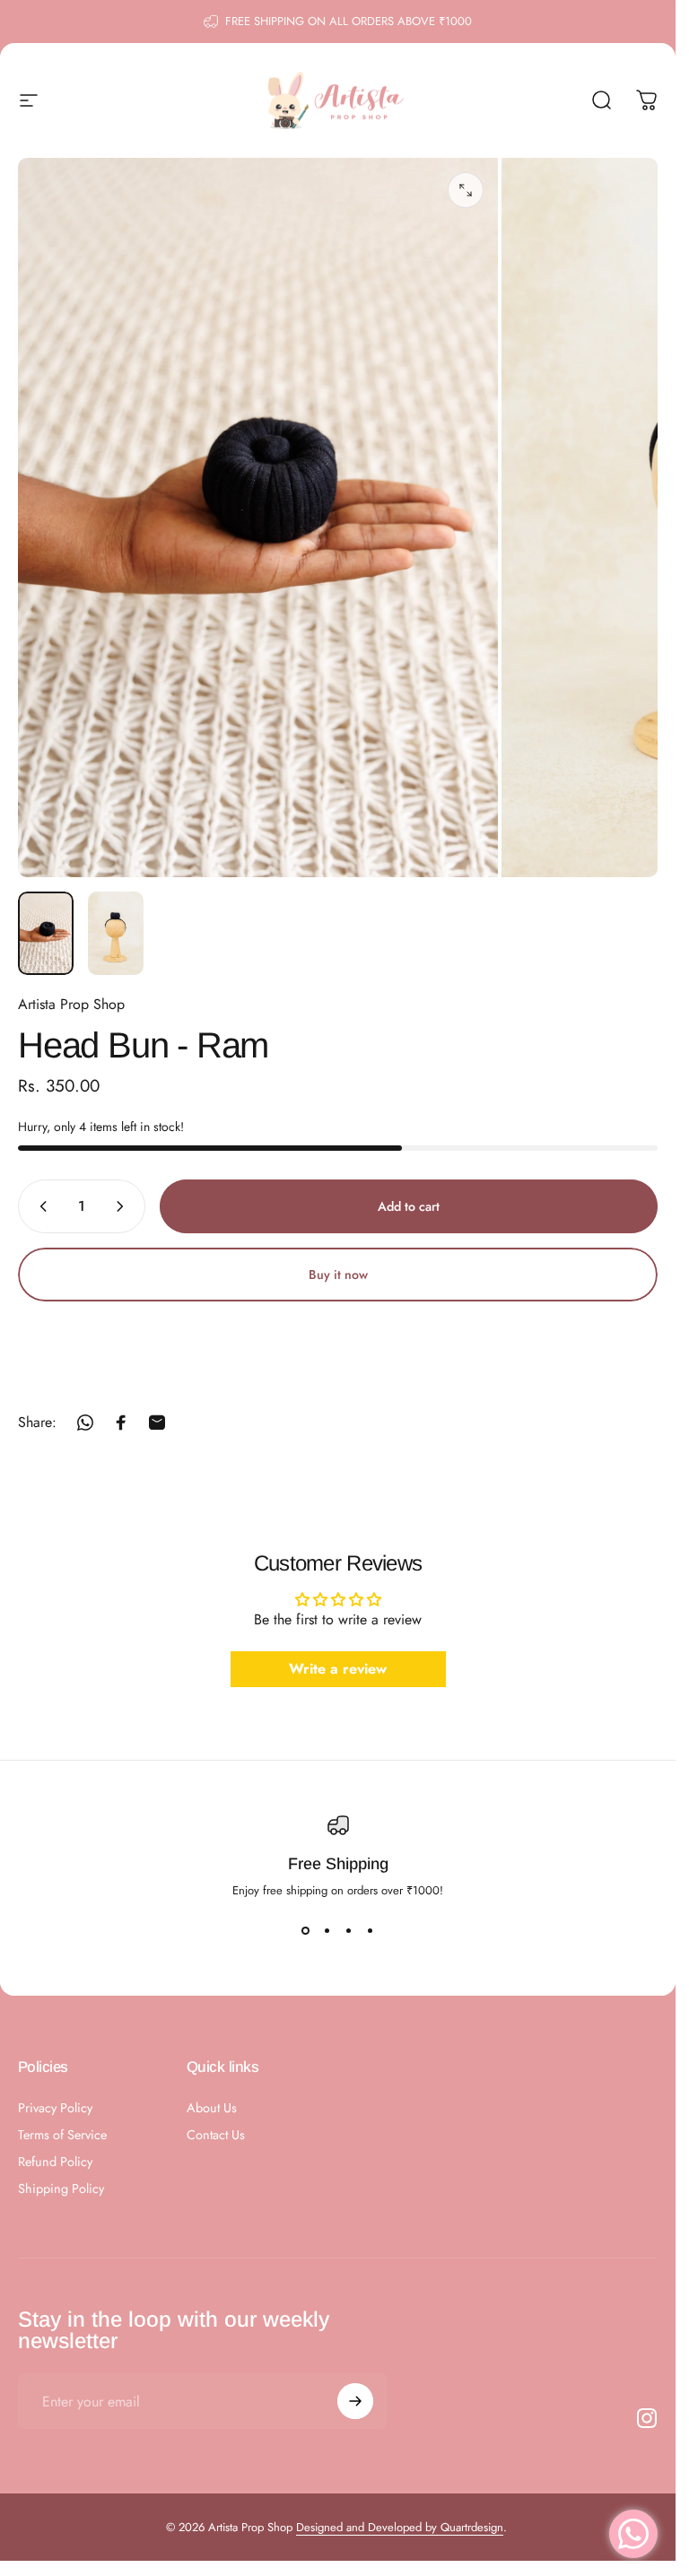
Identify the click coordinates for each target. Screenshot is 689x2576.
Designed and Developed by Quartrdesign (400, 2527)
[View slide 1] (306, 1931)
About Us (212, 2108)
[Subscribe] (355, 2401)
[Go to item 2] (116, 933)
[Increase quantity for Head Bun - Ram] (124, 1206)
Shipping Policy (61, 2189)
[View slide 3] (349, 1931)
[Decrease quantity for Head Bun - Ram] (39, 1206)
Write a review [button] (338, 1670)
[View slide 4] (371, 1931)
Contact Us (216, 2135)
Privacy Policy (55, 2108)
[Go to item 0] (46, 933)
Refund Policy (55, 2162)
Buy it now (338, 1275)
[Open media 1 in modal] (466, 190)
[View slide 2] (327, 1931)
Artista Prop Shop (71, 1004)
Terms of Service (62, 2135)
